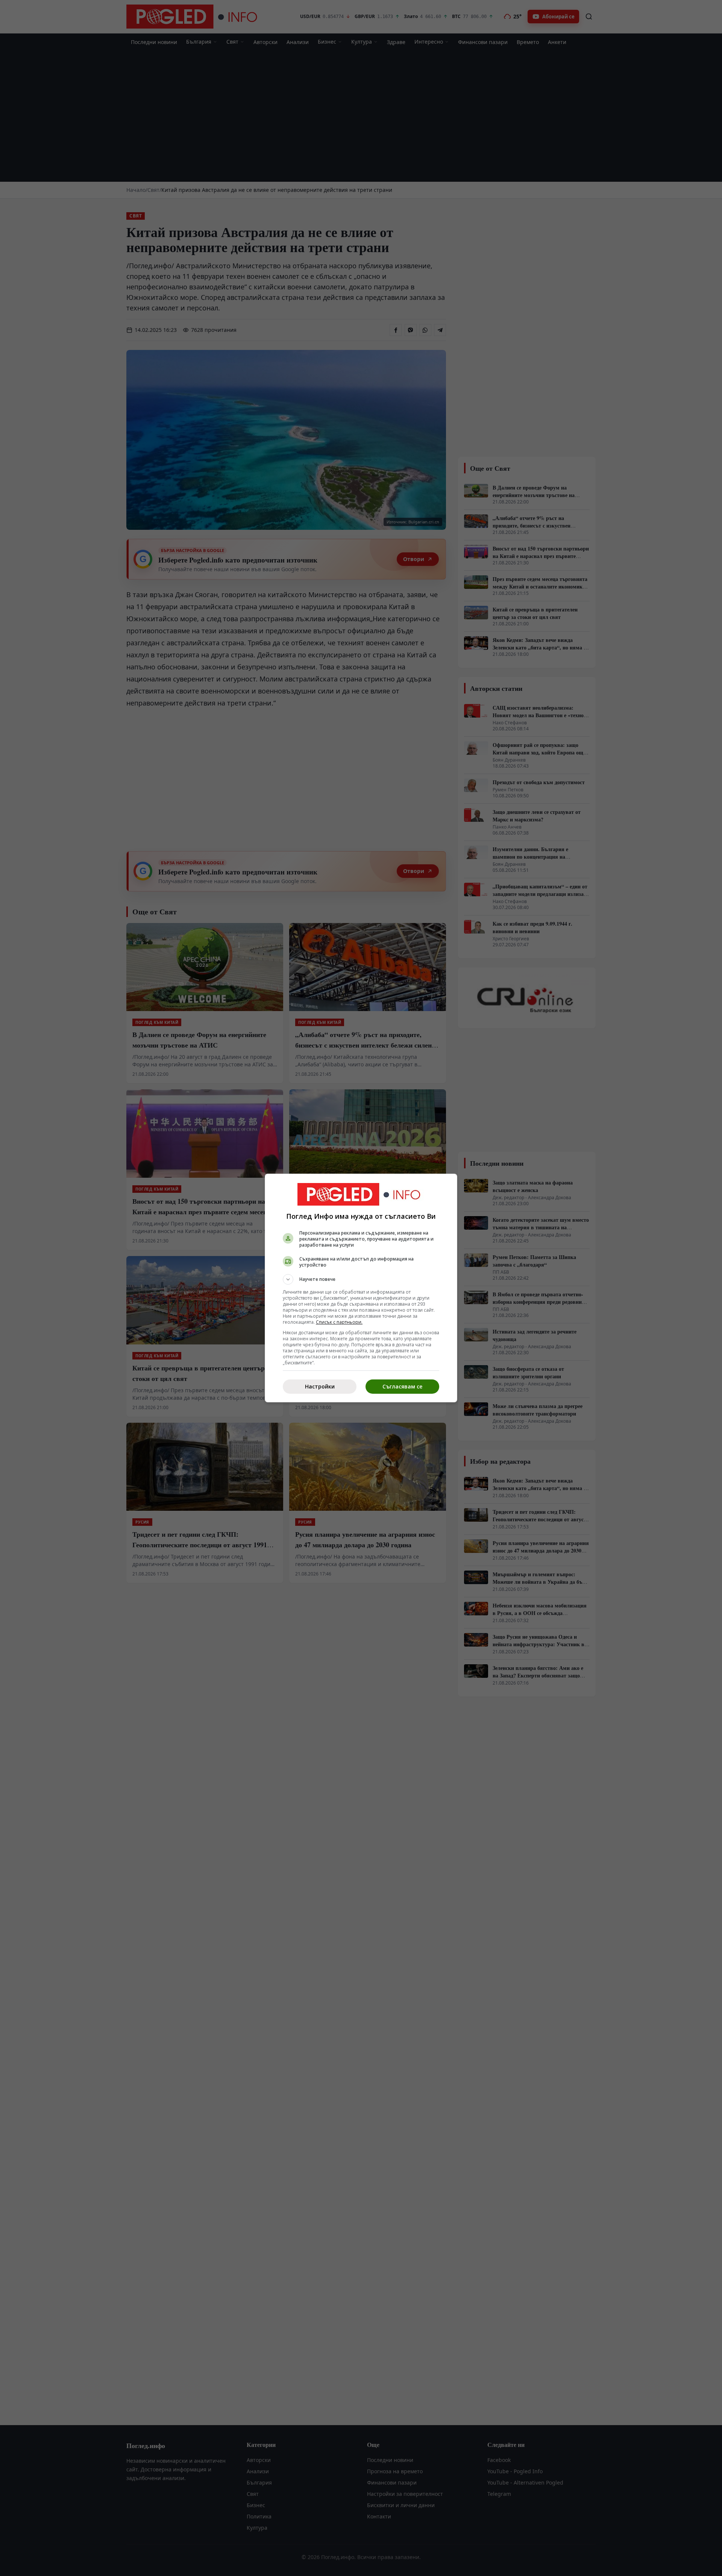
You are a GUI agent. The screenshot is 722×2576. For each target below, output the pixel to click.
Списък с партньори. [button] (339, 1322)
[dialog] (361, 1288)
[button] (361, 1279)
